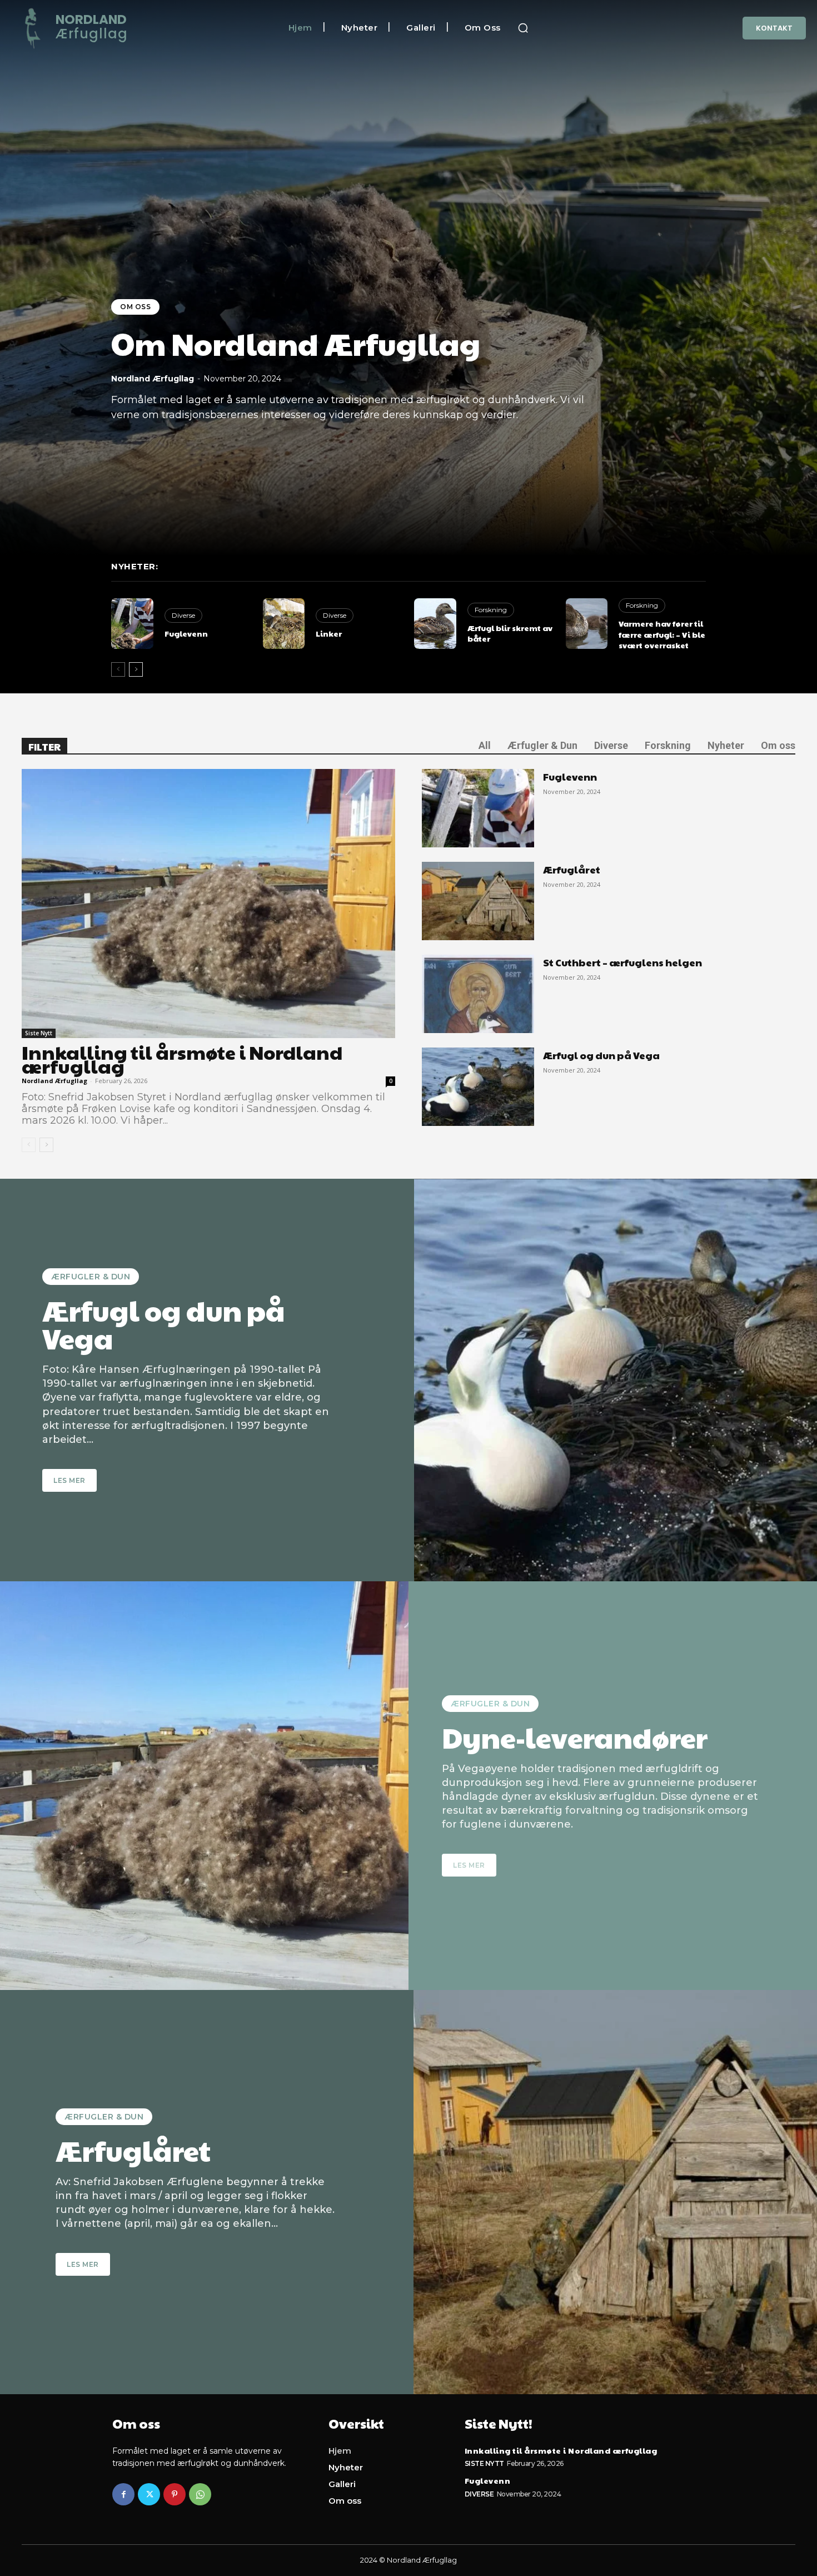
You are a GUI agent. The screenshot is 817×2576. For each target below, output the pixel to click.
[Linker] (284, 624)
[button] (523, 28)
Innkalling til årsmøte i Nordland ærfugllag (182, 1059)
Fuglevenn (186, 633)
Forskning (491, 610)
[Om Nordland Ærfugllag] (409, 278)
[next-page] (136, 669)
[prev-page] (118, 669)
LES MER (69, 1480)
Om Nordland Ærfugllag (296, 343)
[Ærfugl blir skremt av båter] (435, 624)
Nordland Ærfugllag (153, 379)
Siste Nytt (39, 1033)
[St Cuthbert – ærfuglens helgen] (478, 994)
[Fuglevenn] (132, 624)
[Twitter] (149, 2494)
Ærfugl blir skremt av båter (510, 633)
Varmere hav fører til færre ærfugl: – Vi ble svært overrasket (662, 634)
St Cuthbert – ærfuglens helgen (622, 962)
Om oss (135, 307)
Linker (329, 633)
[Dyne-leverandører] (204, 1786)
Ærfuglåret (572, 869)
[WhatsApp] (200, 2494)
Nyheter (726, 745)
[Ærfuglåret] (478, 901)
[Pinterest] (175, 2494)
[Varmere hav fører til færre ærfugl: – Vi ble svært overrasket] (587, 624)
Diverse (183, 615)
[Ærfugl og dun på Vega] (478, 1087)
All (485, 745)
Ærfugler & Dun (542, 745)
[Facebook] (123, 2494)
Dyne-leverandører (575, 1737)
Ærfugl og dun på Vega (601, 1055)
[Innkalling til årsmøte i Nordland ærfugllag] (208, 904)
